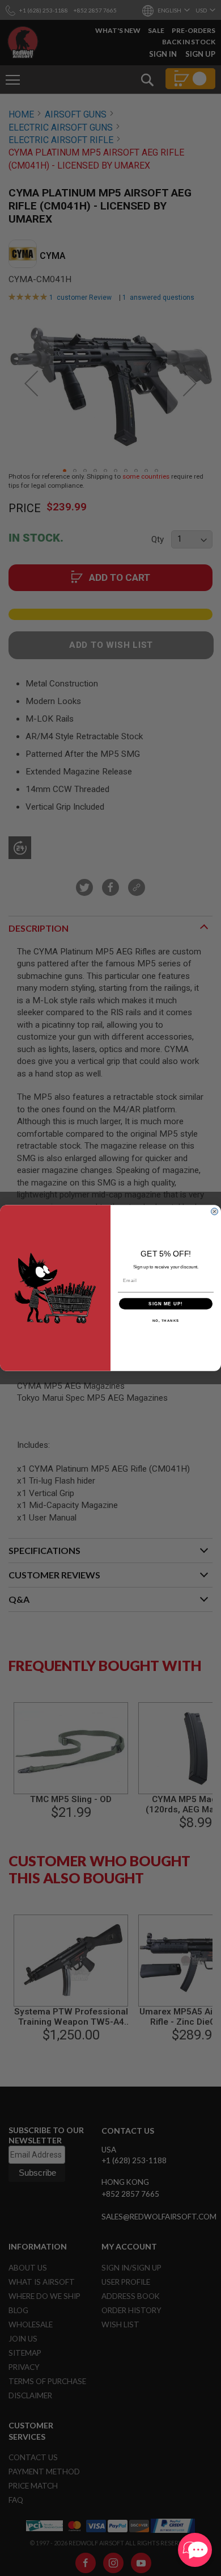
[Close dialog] (214, 1211)
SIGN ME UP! (166, 1304)
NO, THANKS (166, 1321)
